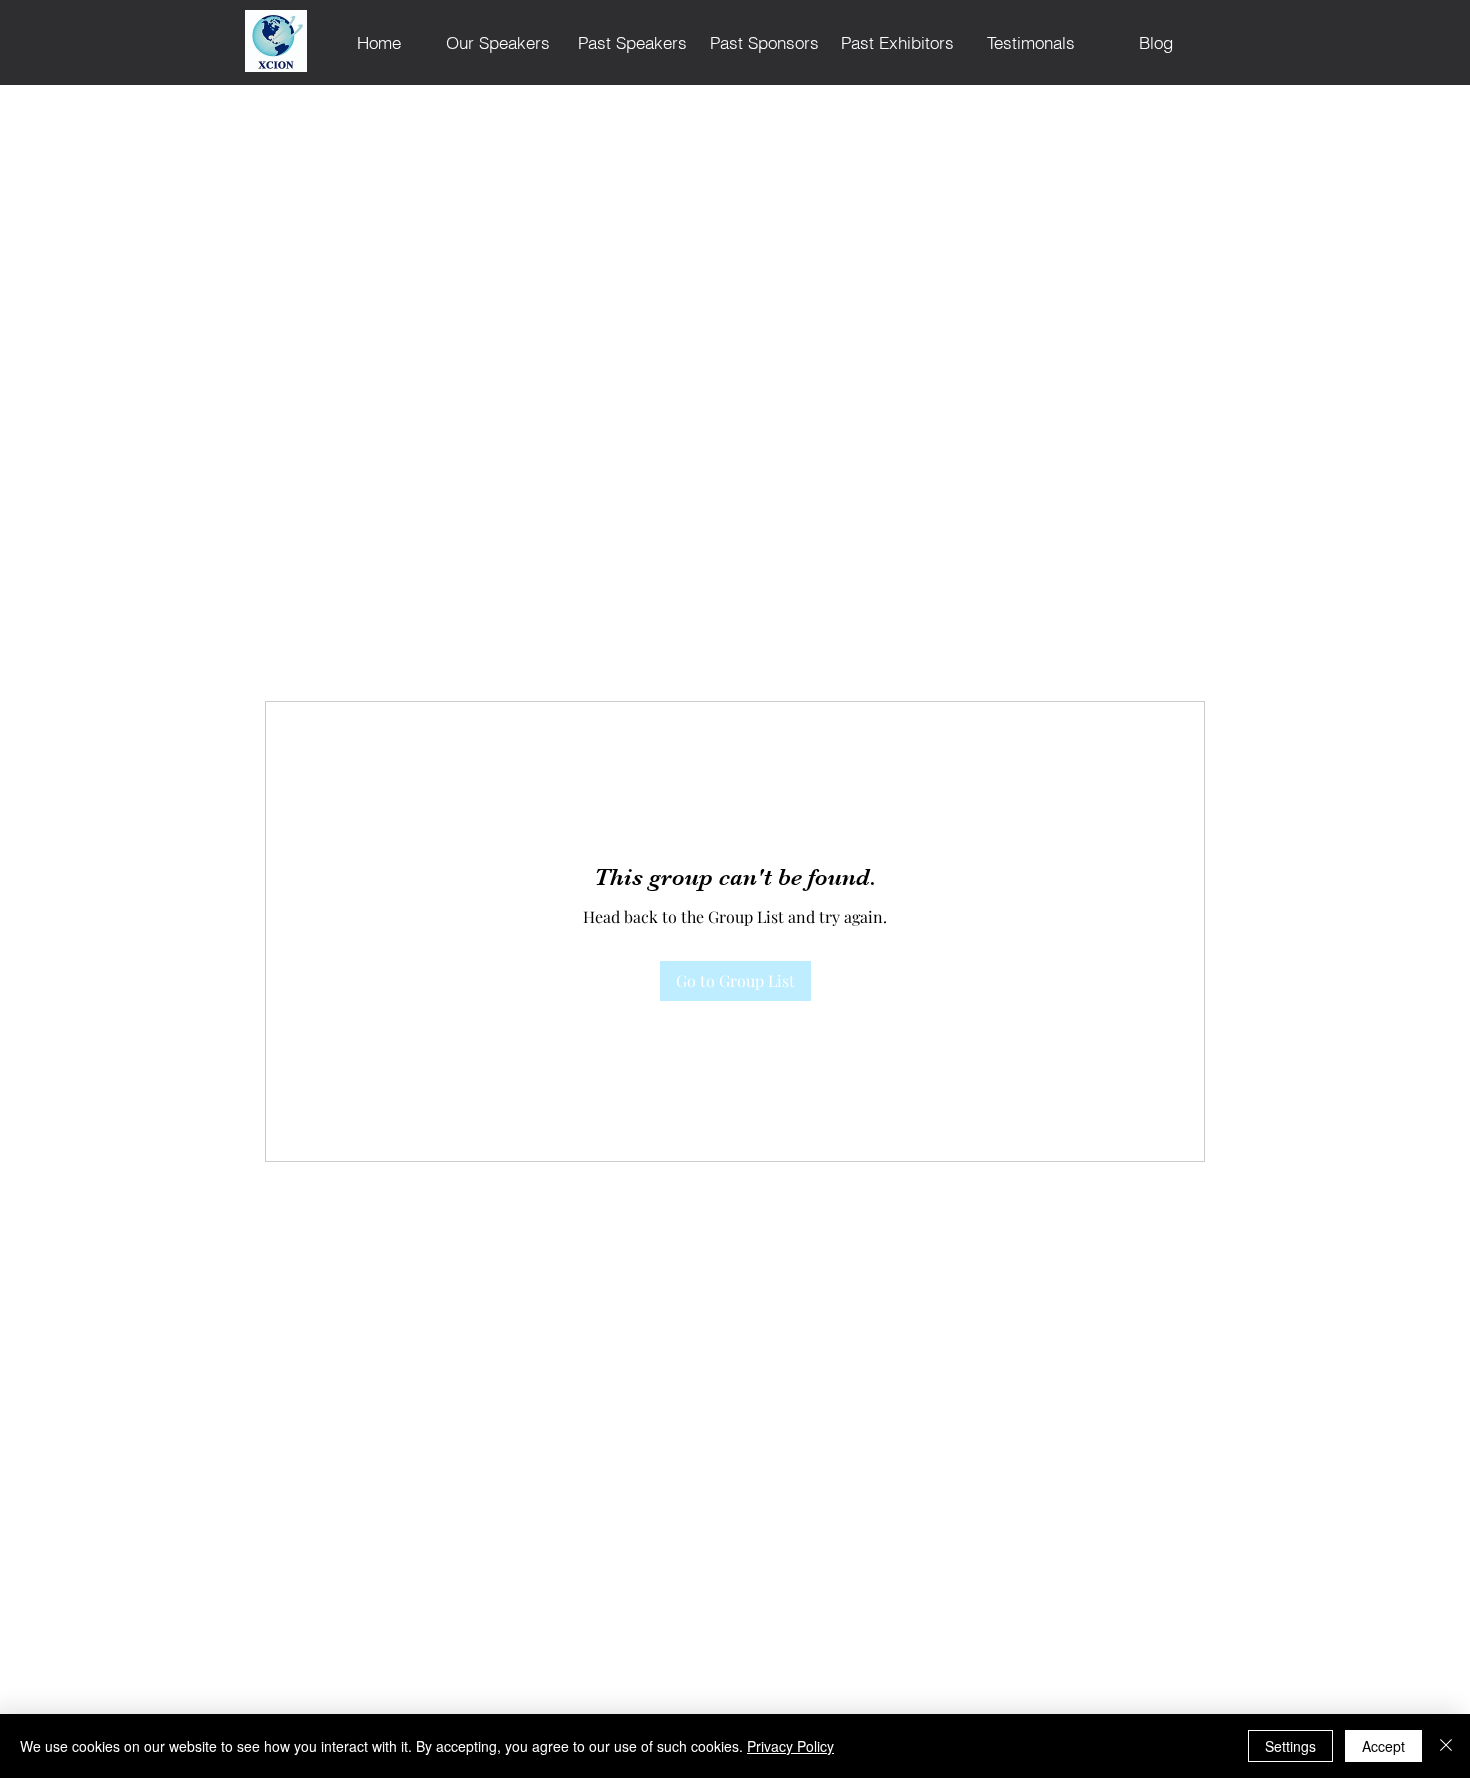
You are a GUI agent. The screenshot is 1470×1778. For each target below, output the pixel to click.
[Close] (1446, 1746)
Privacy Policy (790, 1746)
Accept (1383, 1746)
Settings (1290, 1746)
